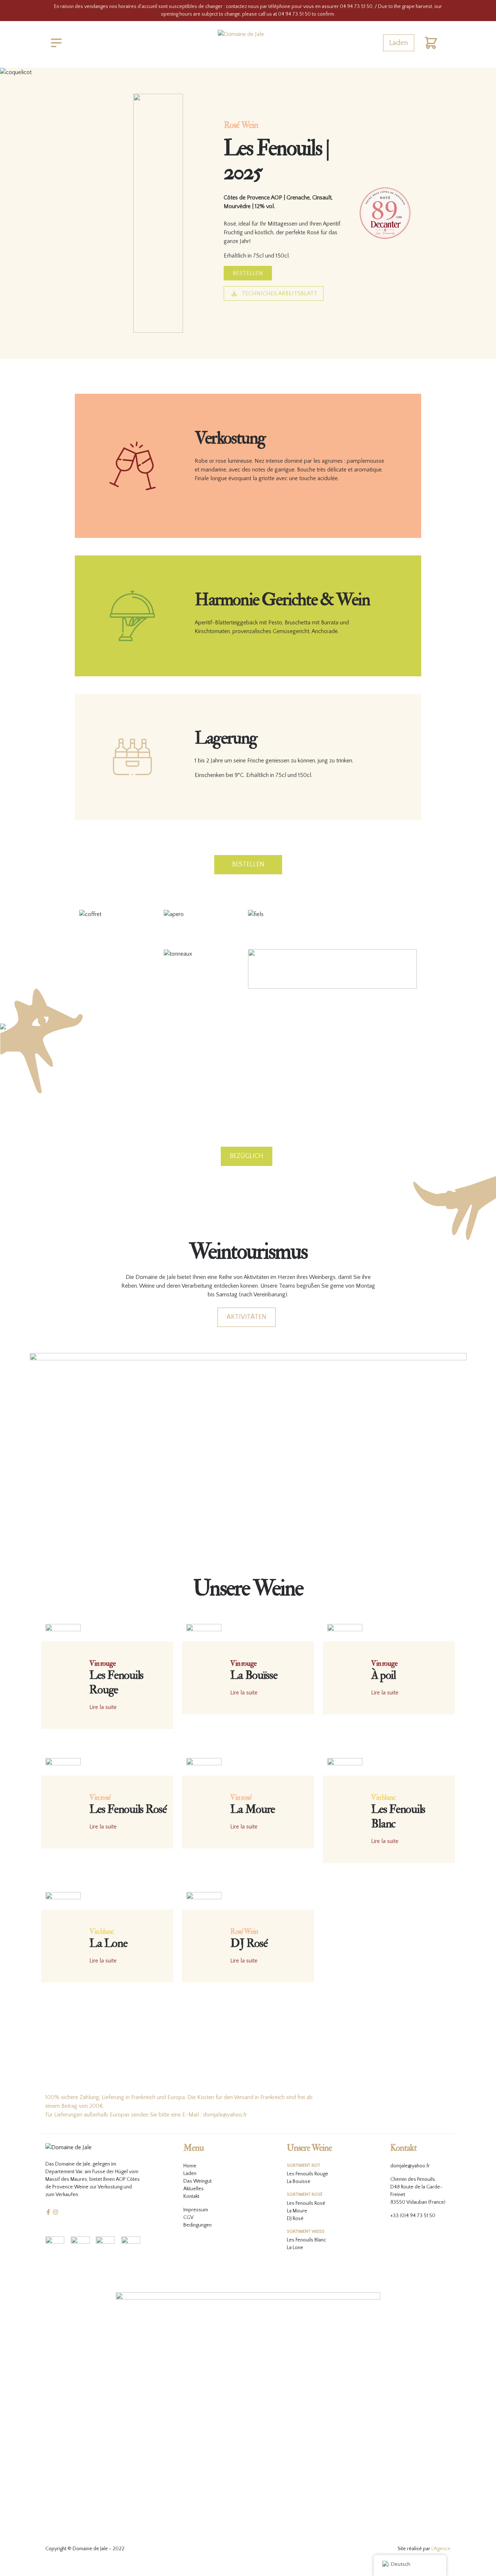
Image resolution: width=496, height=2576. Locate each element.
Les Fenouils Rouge (308, 2174)
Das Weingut (198, 2181)
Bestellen (248, 273)
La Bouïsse (299, 2182)
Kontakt (191, 2196)
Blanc (320, 2240)
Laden (399, 43)
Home (190, 2166)
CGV (188, 2217)
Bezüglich (247, 1156)
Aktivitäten (247, 1317)
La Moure (297, 2211)
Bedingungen (198, 2225)
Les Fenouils (300, 2203)
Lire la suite (103, 1707)
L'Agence (441, 2549)
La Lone (295, 2248)
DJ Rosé (295, 2219)
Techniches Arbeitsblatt (279, 293)
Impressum (196, 2210)
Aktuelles (194, 2189)
